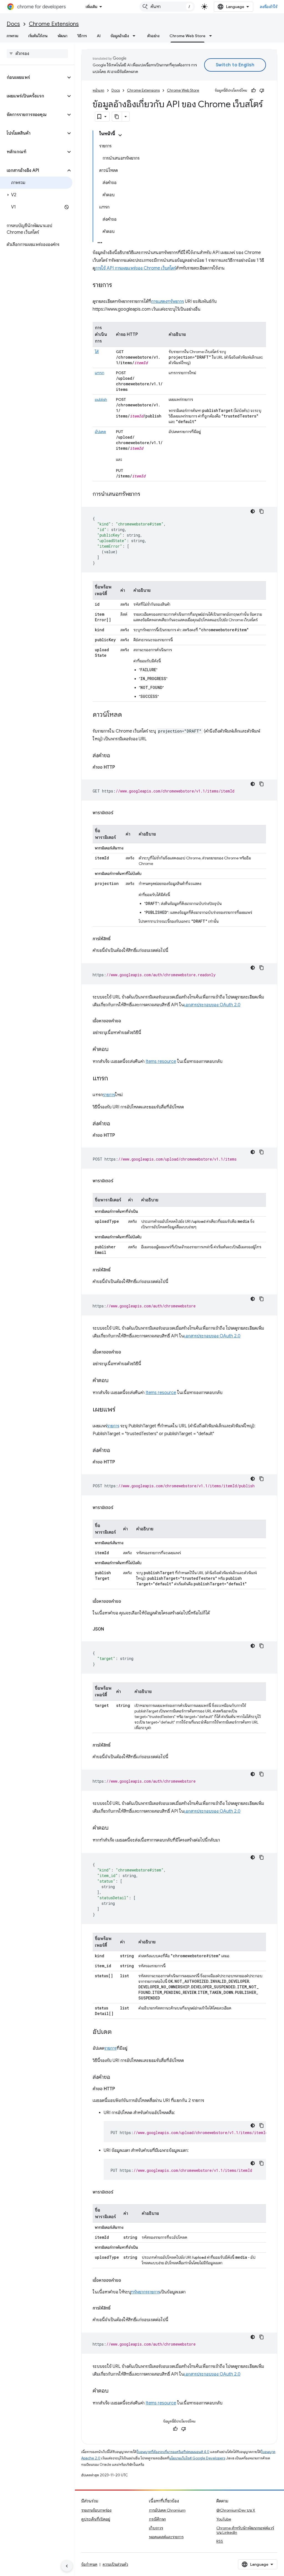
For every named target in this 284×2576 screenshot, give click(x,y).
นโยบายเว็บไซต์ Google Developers (197, 2458)
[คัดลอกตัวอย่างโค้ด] (262, 511)
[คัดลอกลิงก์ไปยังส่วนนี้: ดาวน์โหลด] (128, 715)
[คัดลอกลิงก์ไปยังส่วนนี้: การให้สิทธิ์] (116, 939)
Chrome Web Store (187, 36)
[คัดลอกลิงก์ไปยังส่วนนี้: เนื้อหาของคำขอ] (127, 1021)
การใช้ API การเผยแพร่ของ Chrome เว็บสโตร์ (135, 268)
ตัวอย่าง (153, 36)
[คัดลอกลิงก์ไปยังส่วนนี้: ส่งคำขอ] (116, 756)
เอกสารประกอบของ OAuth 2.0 (212, 1005)
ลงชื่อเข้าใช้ (269, 7)
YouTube (224, 2519)
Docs (13, 24)
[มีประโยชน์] (253, 90)
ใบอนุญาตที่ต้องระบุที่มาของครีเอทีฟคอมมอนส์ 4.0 (173, 2452)
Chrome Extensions (54, 24)
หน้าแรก (98, 90)
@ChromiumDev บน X (236, 2510)
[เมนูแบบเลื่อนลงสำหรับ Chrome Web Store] (212, 36)
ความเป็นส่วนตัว (115, 2564)
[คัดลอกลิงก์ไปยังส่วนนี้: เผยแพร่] (121, 1410)
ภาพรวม (12, 36)
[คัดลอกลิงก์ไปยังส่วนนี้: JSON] (110, 1629)
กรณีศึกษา (157, 2519)
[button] (33, 77)
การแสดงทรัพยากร (168, 301)
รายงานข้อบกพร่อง (96, 2510)
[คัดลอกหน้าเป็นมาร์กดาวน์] (117, 117)
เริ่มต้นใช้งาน (38, 36)
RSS (220, 2541)
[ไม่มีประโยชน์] (262, 90)
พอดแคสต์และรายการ (166, 2537)
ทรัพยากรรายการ (145, 2292)
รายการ (109, 1095)
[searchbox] (37, 54)
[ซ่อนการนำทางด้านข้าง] (67, 2566)
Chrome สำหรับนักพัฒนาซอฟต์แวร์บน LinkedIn (245, 2530)
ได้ (97, 352)
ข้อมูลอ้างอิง (120, 36)
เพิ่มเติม (92, 7)
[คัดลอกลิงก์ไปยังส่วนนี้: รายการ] (118, 285)
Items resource (161, 1061)
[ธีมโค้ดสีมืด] (253, 511)
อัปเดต (100, 432)
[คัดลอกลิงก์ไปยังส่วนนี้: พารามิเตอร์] (119, 813)
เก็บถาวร (156, 2528)
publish (101, 399)
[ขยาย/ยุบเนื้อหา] (120, 135)
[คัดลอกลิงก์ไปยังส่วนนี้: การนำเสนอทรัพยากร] (146, 494)
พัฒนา (63, 36)
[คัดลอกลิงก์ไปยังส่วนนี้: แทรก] (114, 1079)
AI (99, 36)
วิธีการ (82, 36)
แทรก (100, 373)
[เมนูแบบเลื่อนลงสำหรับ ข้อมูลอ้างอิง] (136, 36)
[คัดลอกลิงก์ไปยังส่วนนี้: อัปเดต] (117, 2032)
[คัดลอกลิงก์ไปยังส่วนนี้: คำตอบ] (114, 1050)
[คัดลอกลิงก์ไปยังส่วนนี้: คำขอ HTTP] (121, 767)
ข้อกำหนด (89, 2564)
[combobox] (167, 7)
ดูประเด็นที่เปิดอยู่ (96, 2519)
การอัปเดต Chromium (167, 2510)
